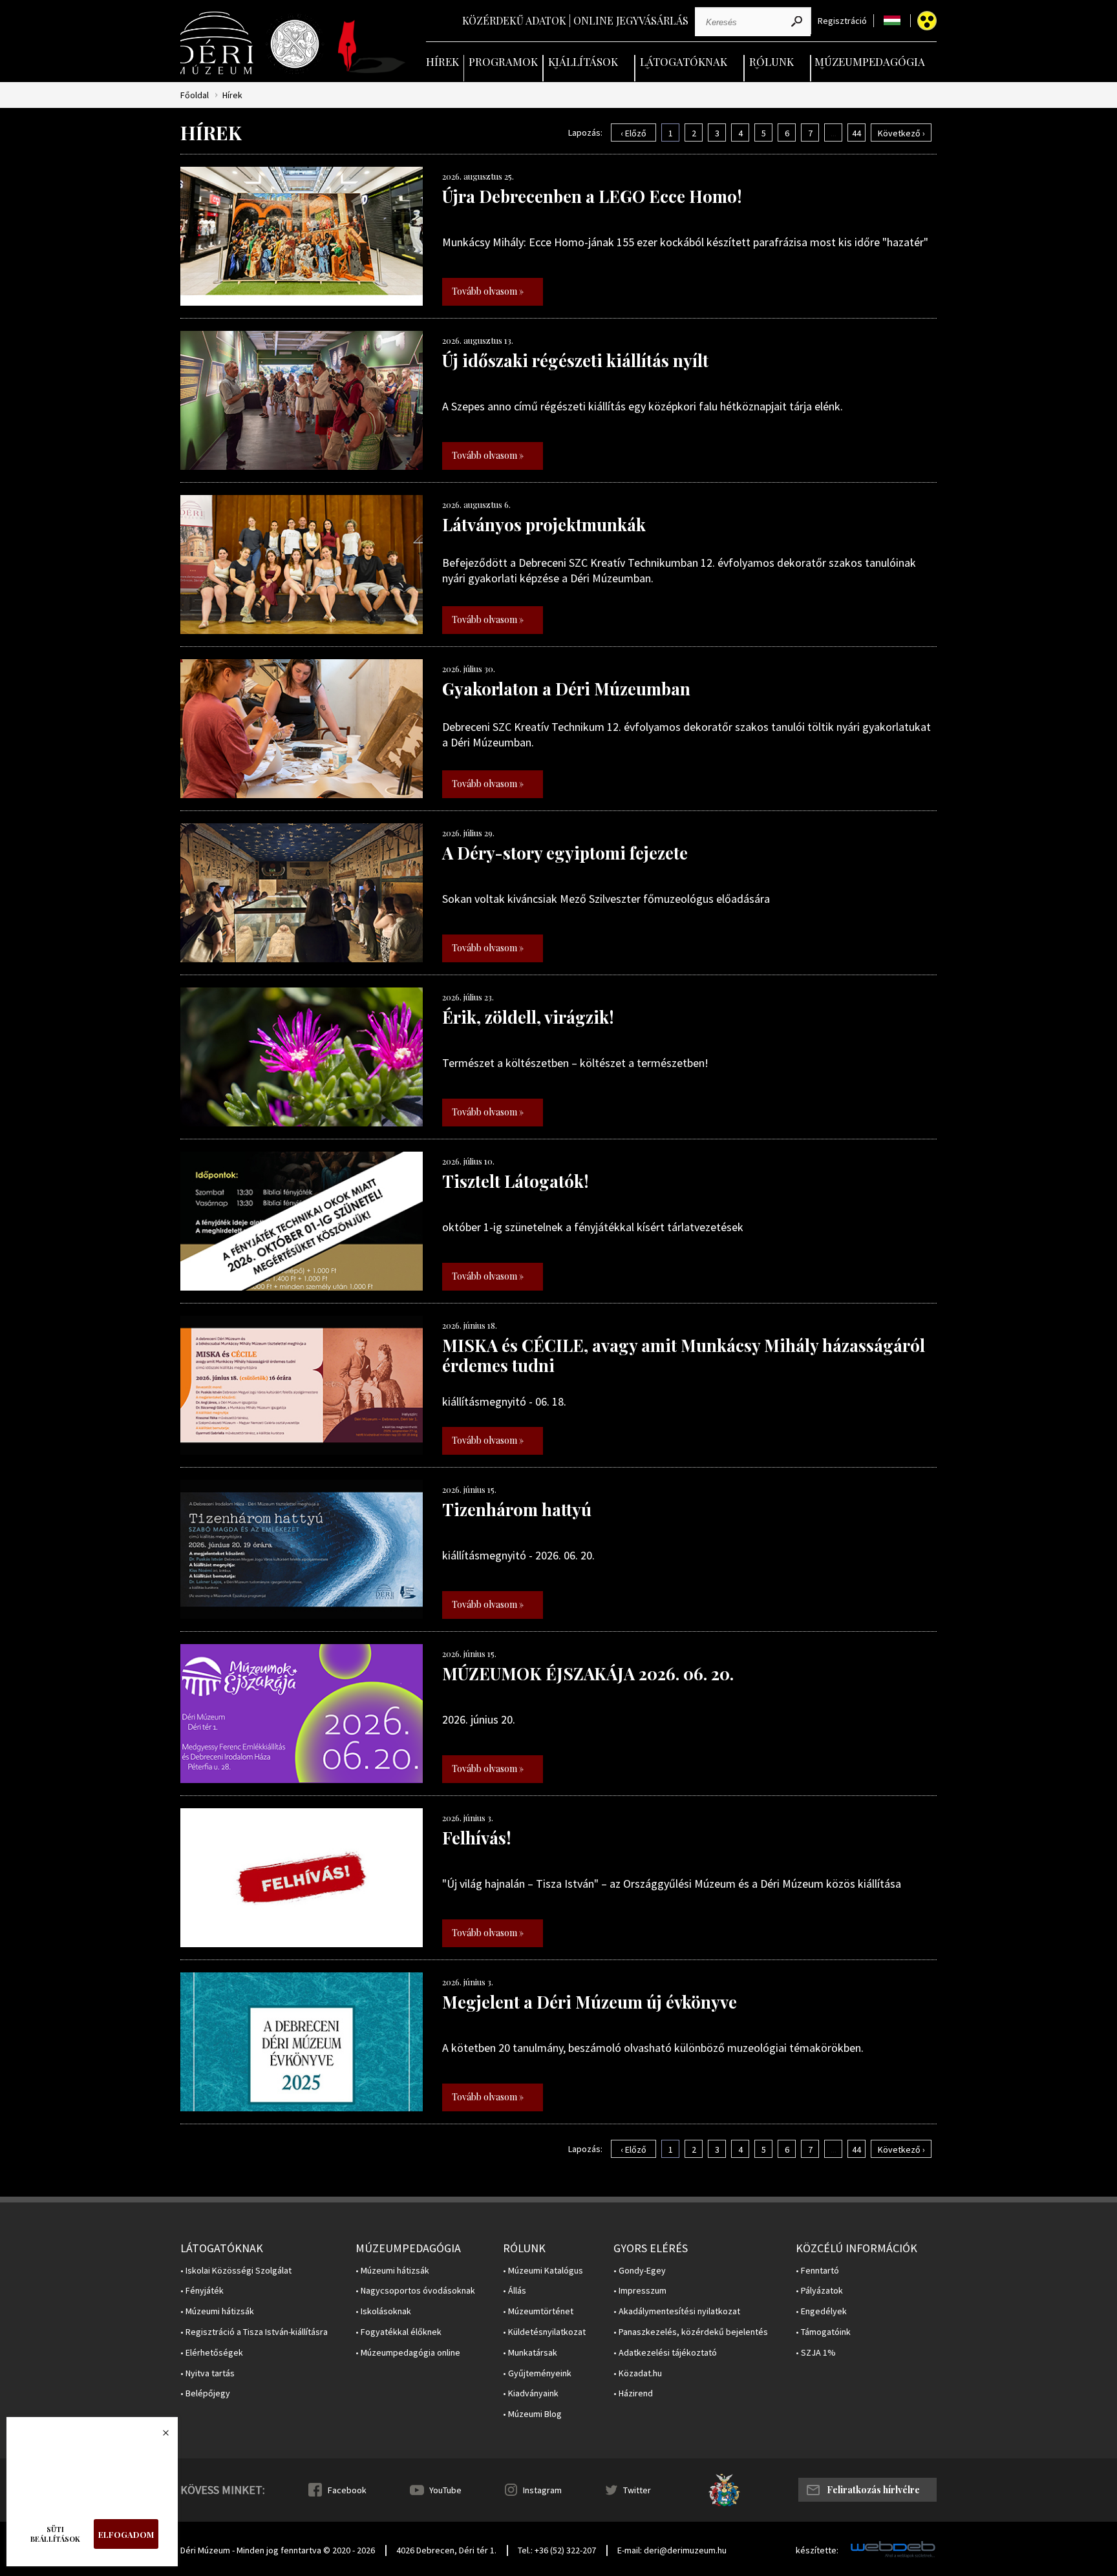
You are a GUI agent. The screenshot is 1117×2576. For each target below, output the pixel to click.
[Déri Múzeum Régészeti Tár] (295, 44)
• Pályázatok (819, 2291)
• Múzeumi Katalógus (543, 2271)
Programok (503, 61)
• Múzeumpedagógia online (408, 2353)
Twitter (637, 2490)
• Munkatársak (530, 2353)
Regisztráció (842, 21)
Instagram (542, 2490)
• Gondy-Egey (640, 2271)
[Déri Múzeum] (218, 43)
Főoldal (195, 95)
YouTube (445, 2490)
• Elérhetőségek (212, 2353)
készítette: (817, 2550)
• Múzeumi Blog (532, 2414)
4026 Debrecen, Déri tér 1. (446, 2550)
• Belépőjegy (205, 2393)
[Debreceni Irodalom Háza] (372, 47)
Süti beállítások (55, 2534)
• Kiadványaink (531, 2393)
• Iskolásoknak (383, 2311)
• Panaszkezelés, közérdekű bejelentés (691, 2332)
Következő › (901, 133)
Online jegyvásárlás (631, 20)
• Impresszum (640, 2291)
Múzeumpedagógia (870, 61)
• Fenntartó (817, 2271)
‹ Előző (633, 133)
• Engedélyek (821, 2311)
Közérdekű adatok (514, 20)
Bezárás (159, 2436)
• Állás (515, 2291)
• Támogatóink (823, 2332)
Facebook (347, 2490)
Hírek (442, 61)
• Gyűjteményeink (537, 2373)
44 (856, 133)
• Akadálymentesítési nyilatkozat (677, 2311)
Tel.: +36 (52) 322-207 (557, 2550)
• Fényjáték (202, 2291)
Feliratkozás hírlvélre (873, 2490)
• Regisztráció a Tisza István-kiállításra (254, 2332)
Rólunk (771, 61)
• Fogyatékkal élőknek (399, 2332)
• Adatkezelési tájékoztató (665, 2353)
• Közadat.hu (638, 2373)
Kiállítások (583, 61)
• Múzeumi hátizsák (217, 2311)
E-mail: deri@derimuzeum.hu (672, 2550)
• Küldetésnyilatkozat (544, 2332)
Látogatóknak (684, 61)
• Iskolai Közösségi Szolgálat (236, 2271)
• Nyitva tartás (207, 2373)
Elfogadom (126, 2534)
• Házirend (633, 2393)
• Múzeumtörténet (538, 2311)
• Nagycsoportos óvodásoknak (415, 2291)
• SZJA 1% (816, 2353)
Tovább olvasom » (488, 291)
